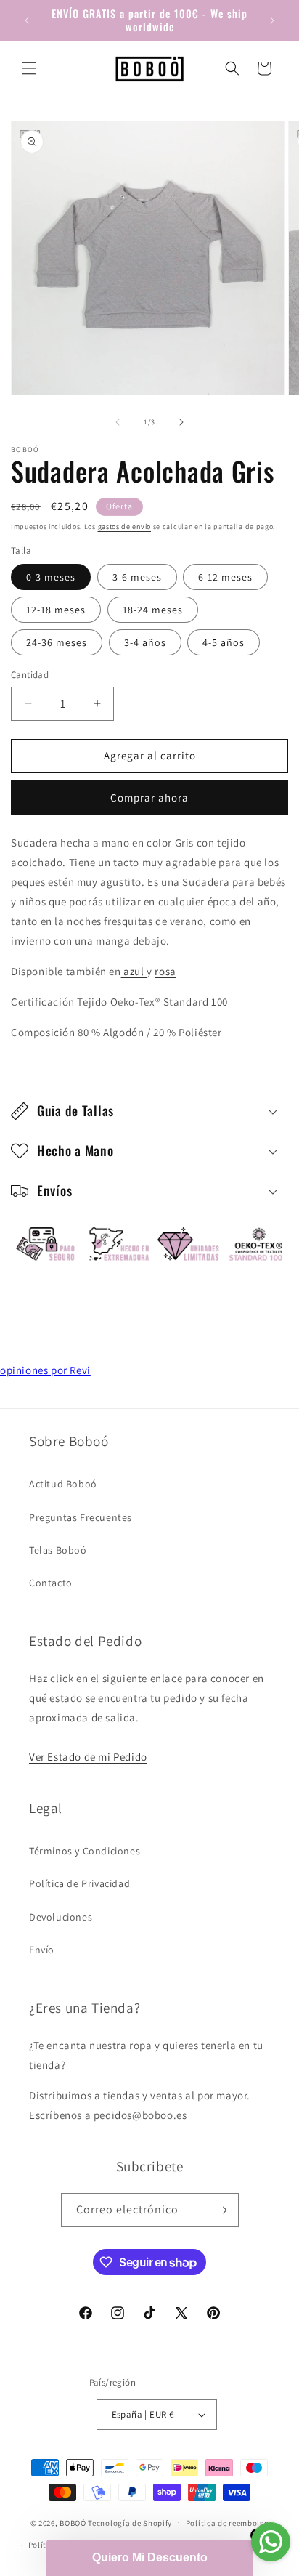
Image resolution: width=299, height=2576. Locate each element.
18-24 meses (153, 610)
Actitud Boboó (63, 1484)
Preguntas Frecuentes (81, 1517)
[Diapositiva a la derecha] (181, 422)
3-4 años (145, 642)
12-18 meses (56, 610)
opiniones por (45, 1370)
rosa (165, 971)
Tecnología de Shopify (130, 2522)
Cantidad (30, 675)
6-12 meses (225, 577)
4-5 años (224, 642)
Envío (42, 1950)
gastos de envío (125, 526)
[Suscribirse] (222, 2210)
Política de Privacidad (79, 1883)
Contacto (51, 1583)
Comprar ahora (149, 798)
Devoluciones (61, 1917)
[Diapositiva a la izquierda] (118, 422)
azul (134, 971)
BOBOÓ (73, 2522)
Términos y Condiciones (85, 1851)
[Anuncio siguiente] (272, 20)
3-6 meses (137, 577)
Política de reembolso (228, 2523)
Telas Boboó (58, 1550)
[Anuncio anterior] (27, 20)
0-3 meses (51, 577)
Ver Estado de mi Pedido (88, 1757)
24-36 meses (57, 642)
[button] (29, 68)
